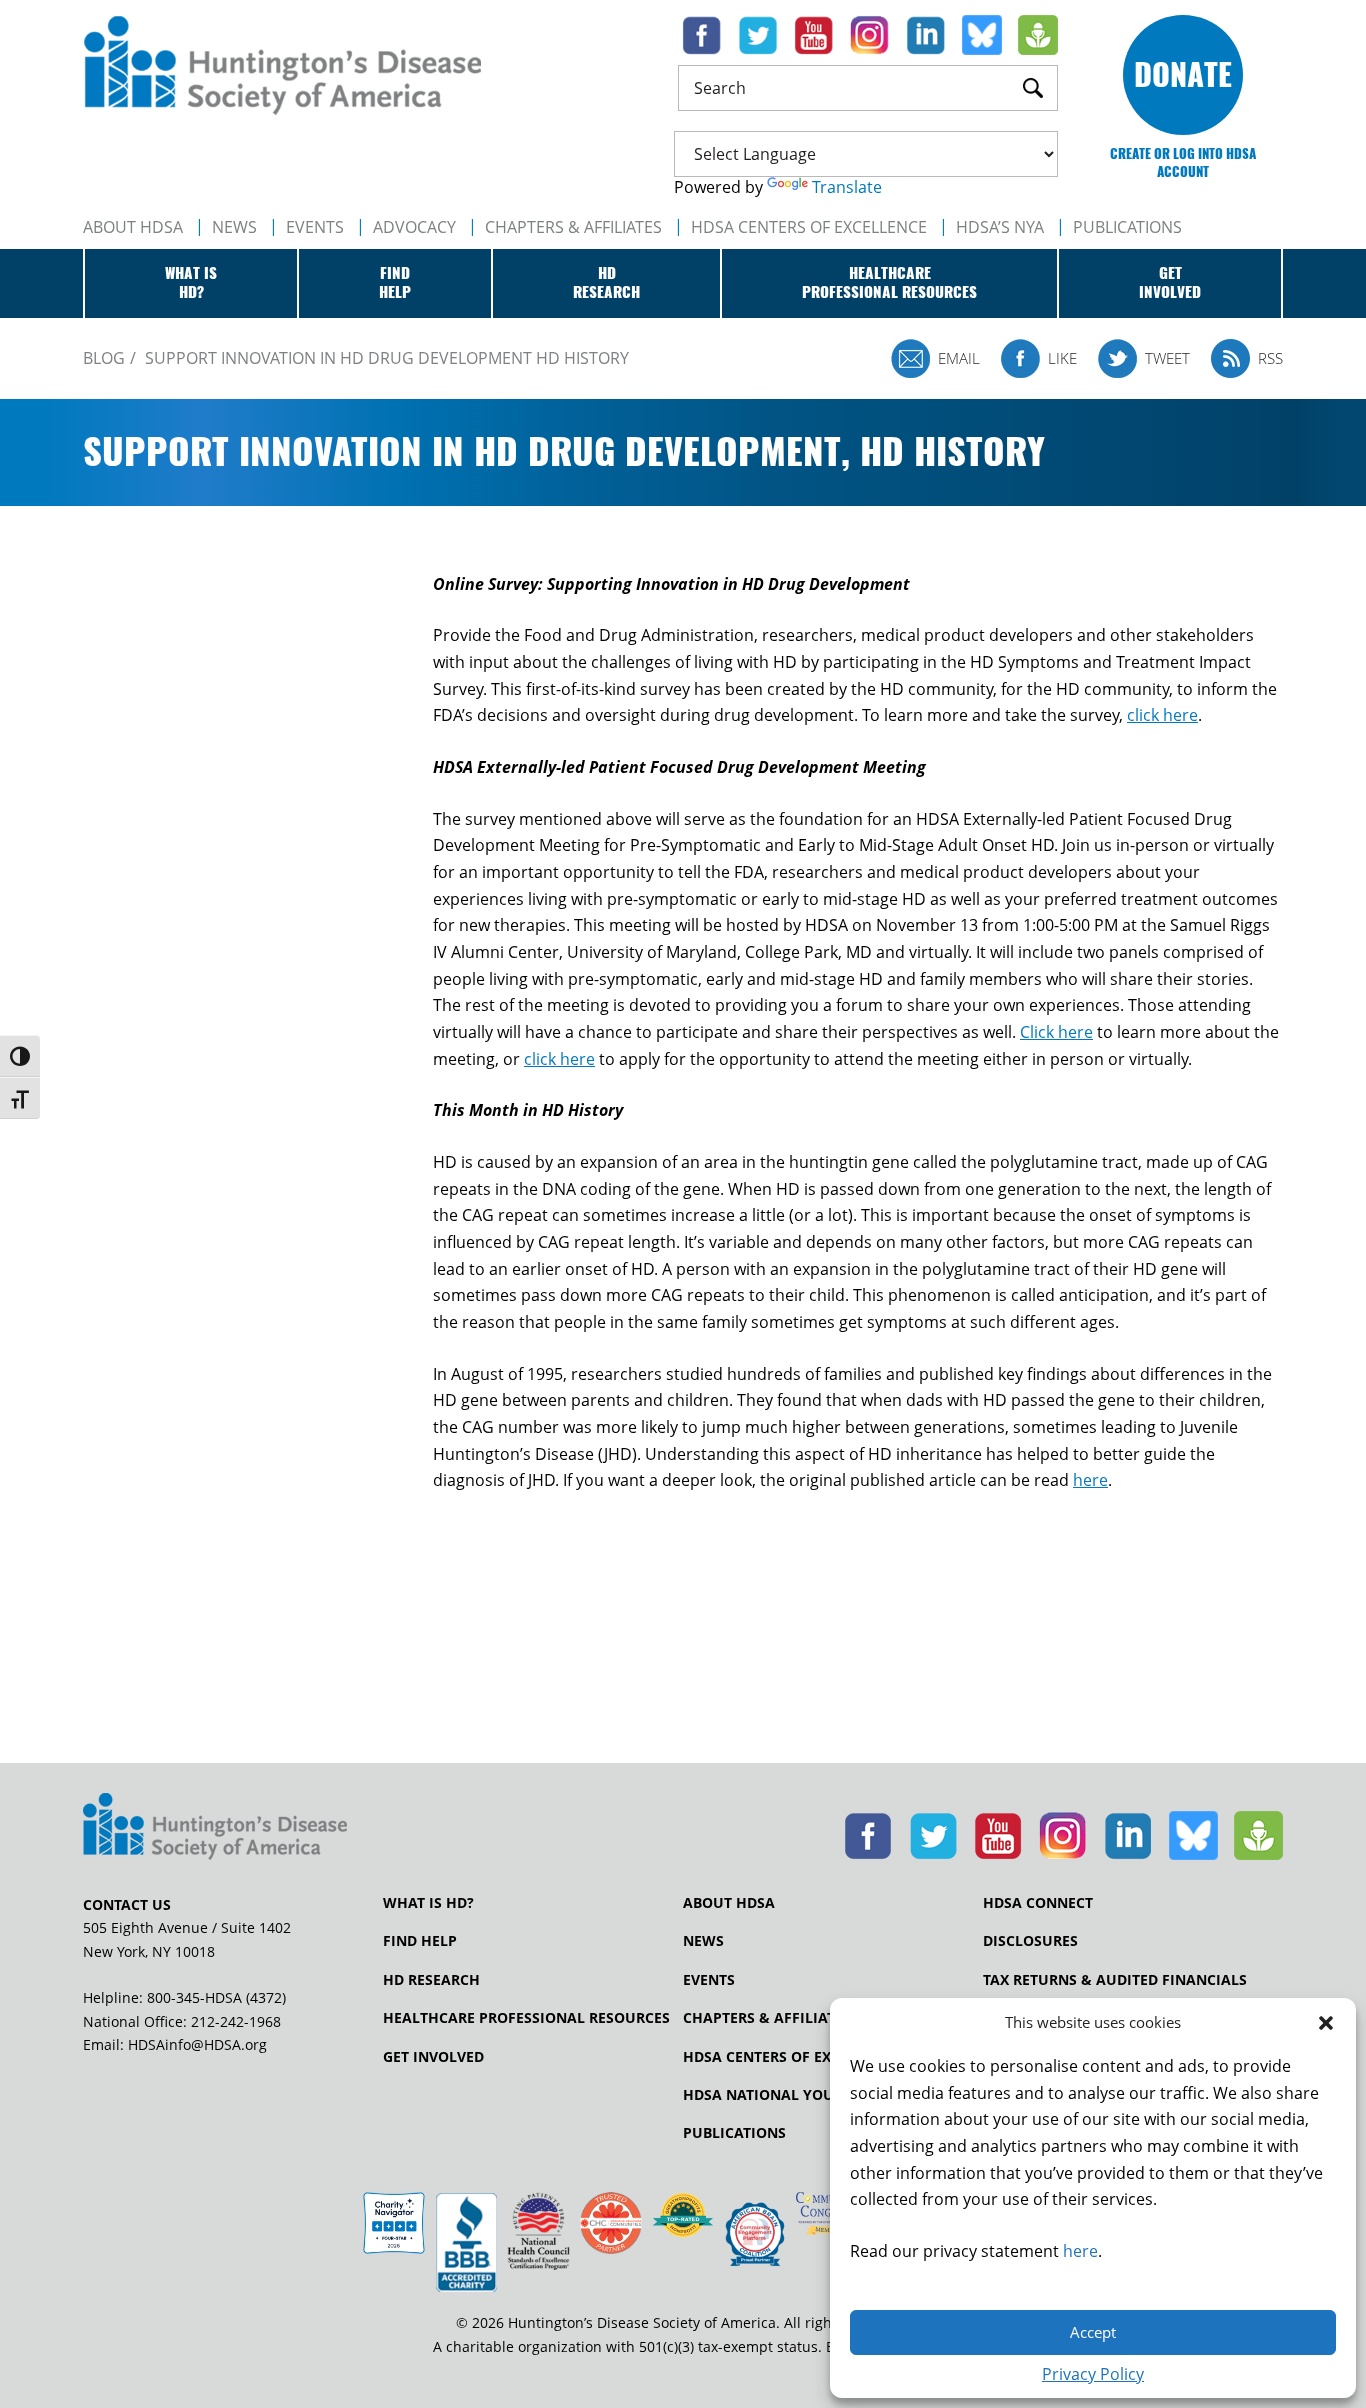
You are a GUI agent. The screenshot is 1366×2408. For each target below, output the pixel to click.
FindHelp (395, 283)
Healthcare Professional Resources (526, 2018)
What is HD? (428, 1903)
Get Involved (433, 2057)
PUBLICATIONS (1127, 227)
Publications (734, 2133)
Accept (1093, 2332)
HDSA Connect (1038, 1903)
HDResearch (606, 283)
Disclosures (1030, 1941)
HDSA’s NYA (1000, 227)
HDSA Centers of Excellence (809, 227)
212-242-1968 (236, 2021)
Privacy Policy (1093, 2374)
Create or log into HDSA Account (1183, 162)
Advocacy (414, 227)
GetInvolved (1170, 283)
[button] (1326, 2023)
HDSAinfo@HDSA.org (197, 2044)
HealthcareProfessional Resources (889, 283)
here (1080, 2251)
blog (104, 358)
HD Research (431, 1980)
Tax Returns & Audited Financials (1115, 1980)
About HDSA (133, 227)
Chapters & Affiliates (573, 227)
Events (315, 227)
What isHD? (191, 283)
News (234, 227)
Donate (1183, 74)
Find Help (420, 1941)
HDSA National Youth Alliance (804, 2095)
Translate (847, 187)
